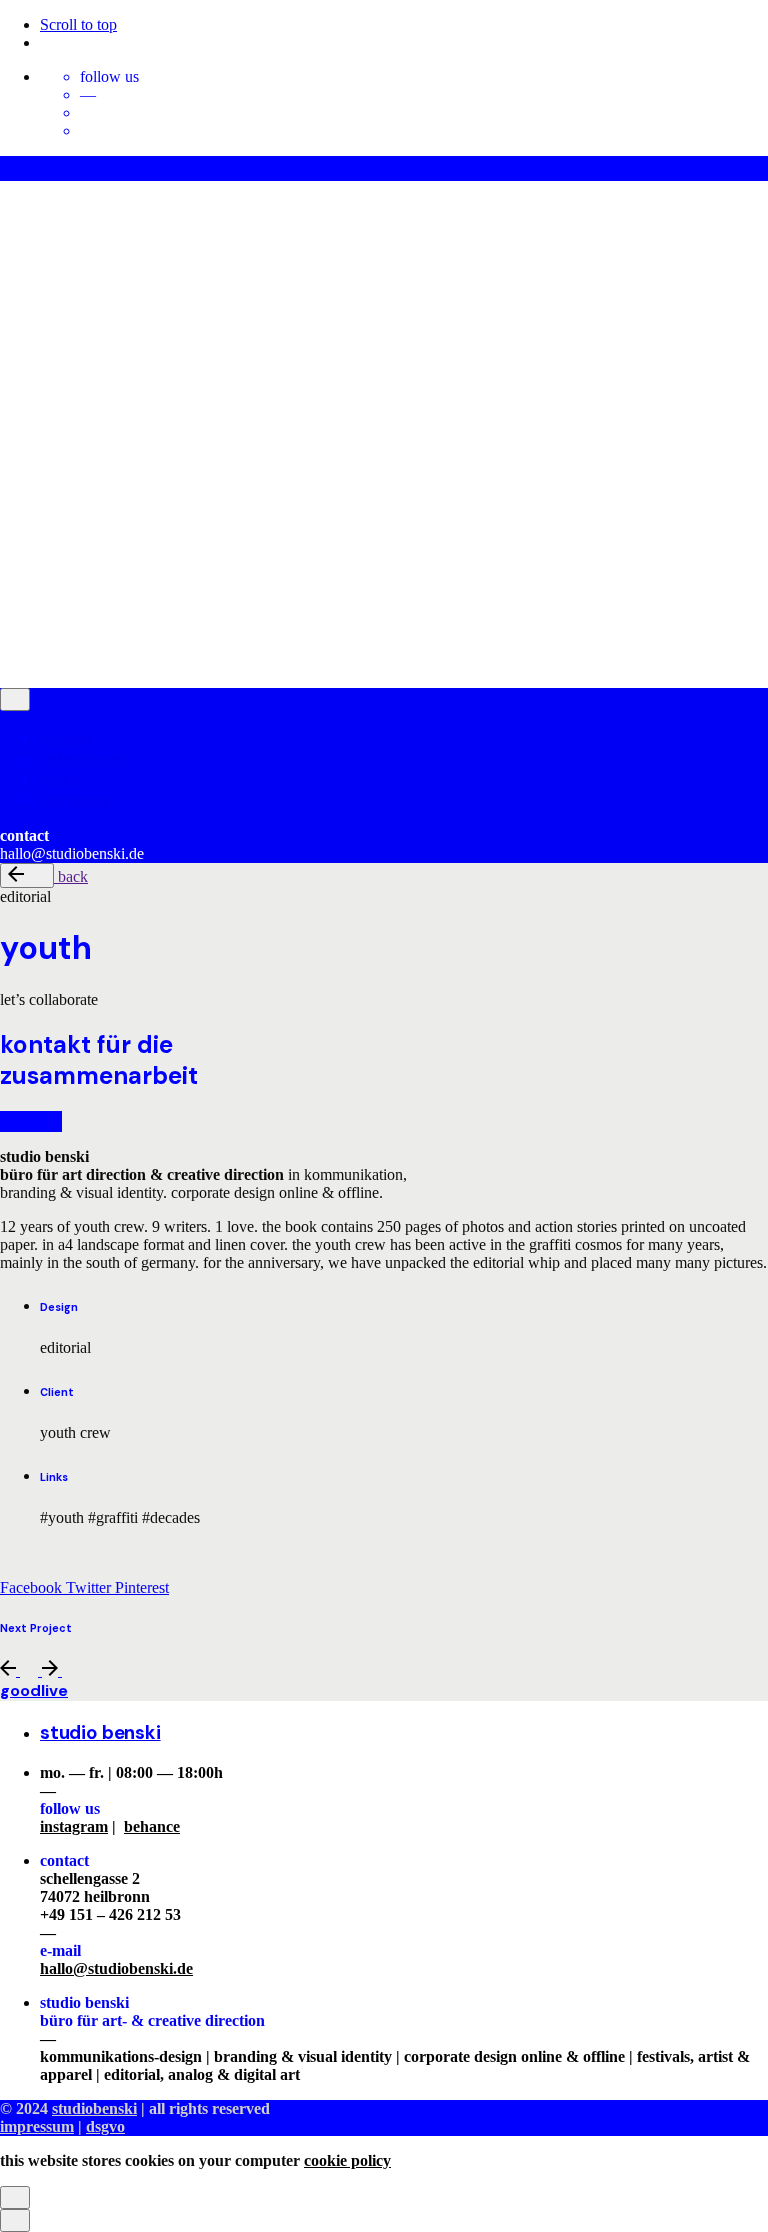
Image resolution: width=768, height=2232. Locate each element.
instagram (74, 1826)
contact (72, 661)
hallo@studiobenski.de (116, 1968)
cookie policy (347, 2160)
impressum (34, 537)
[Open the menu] (8, 195)
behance (152, 1826)
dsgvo (98, 537)
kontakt (31, 1121)
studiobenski (91, 503)
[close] (15, 291)
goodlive (34, 1690)
